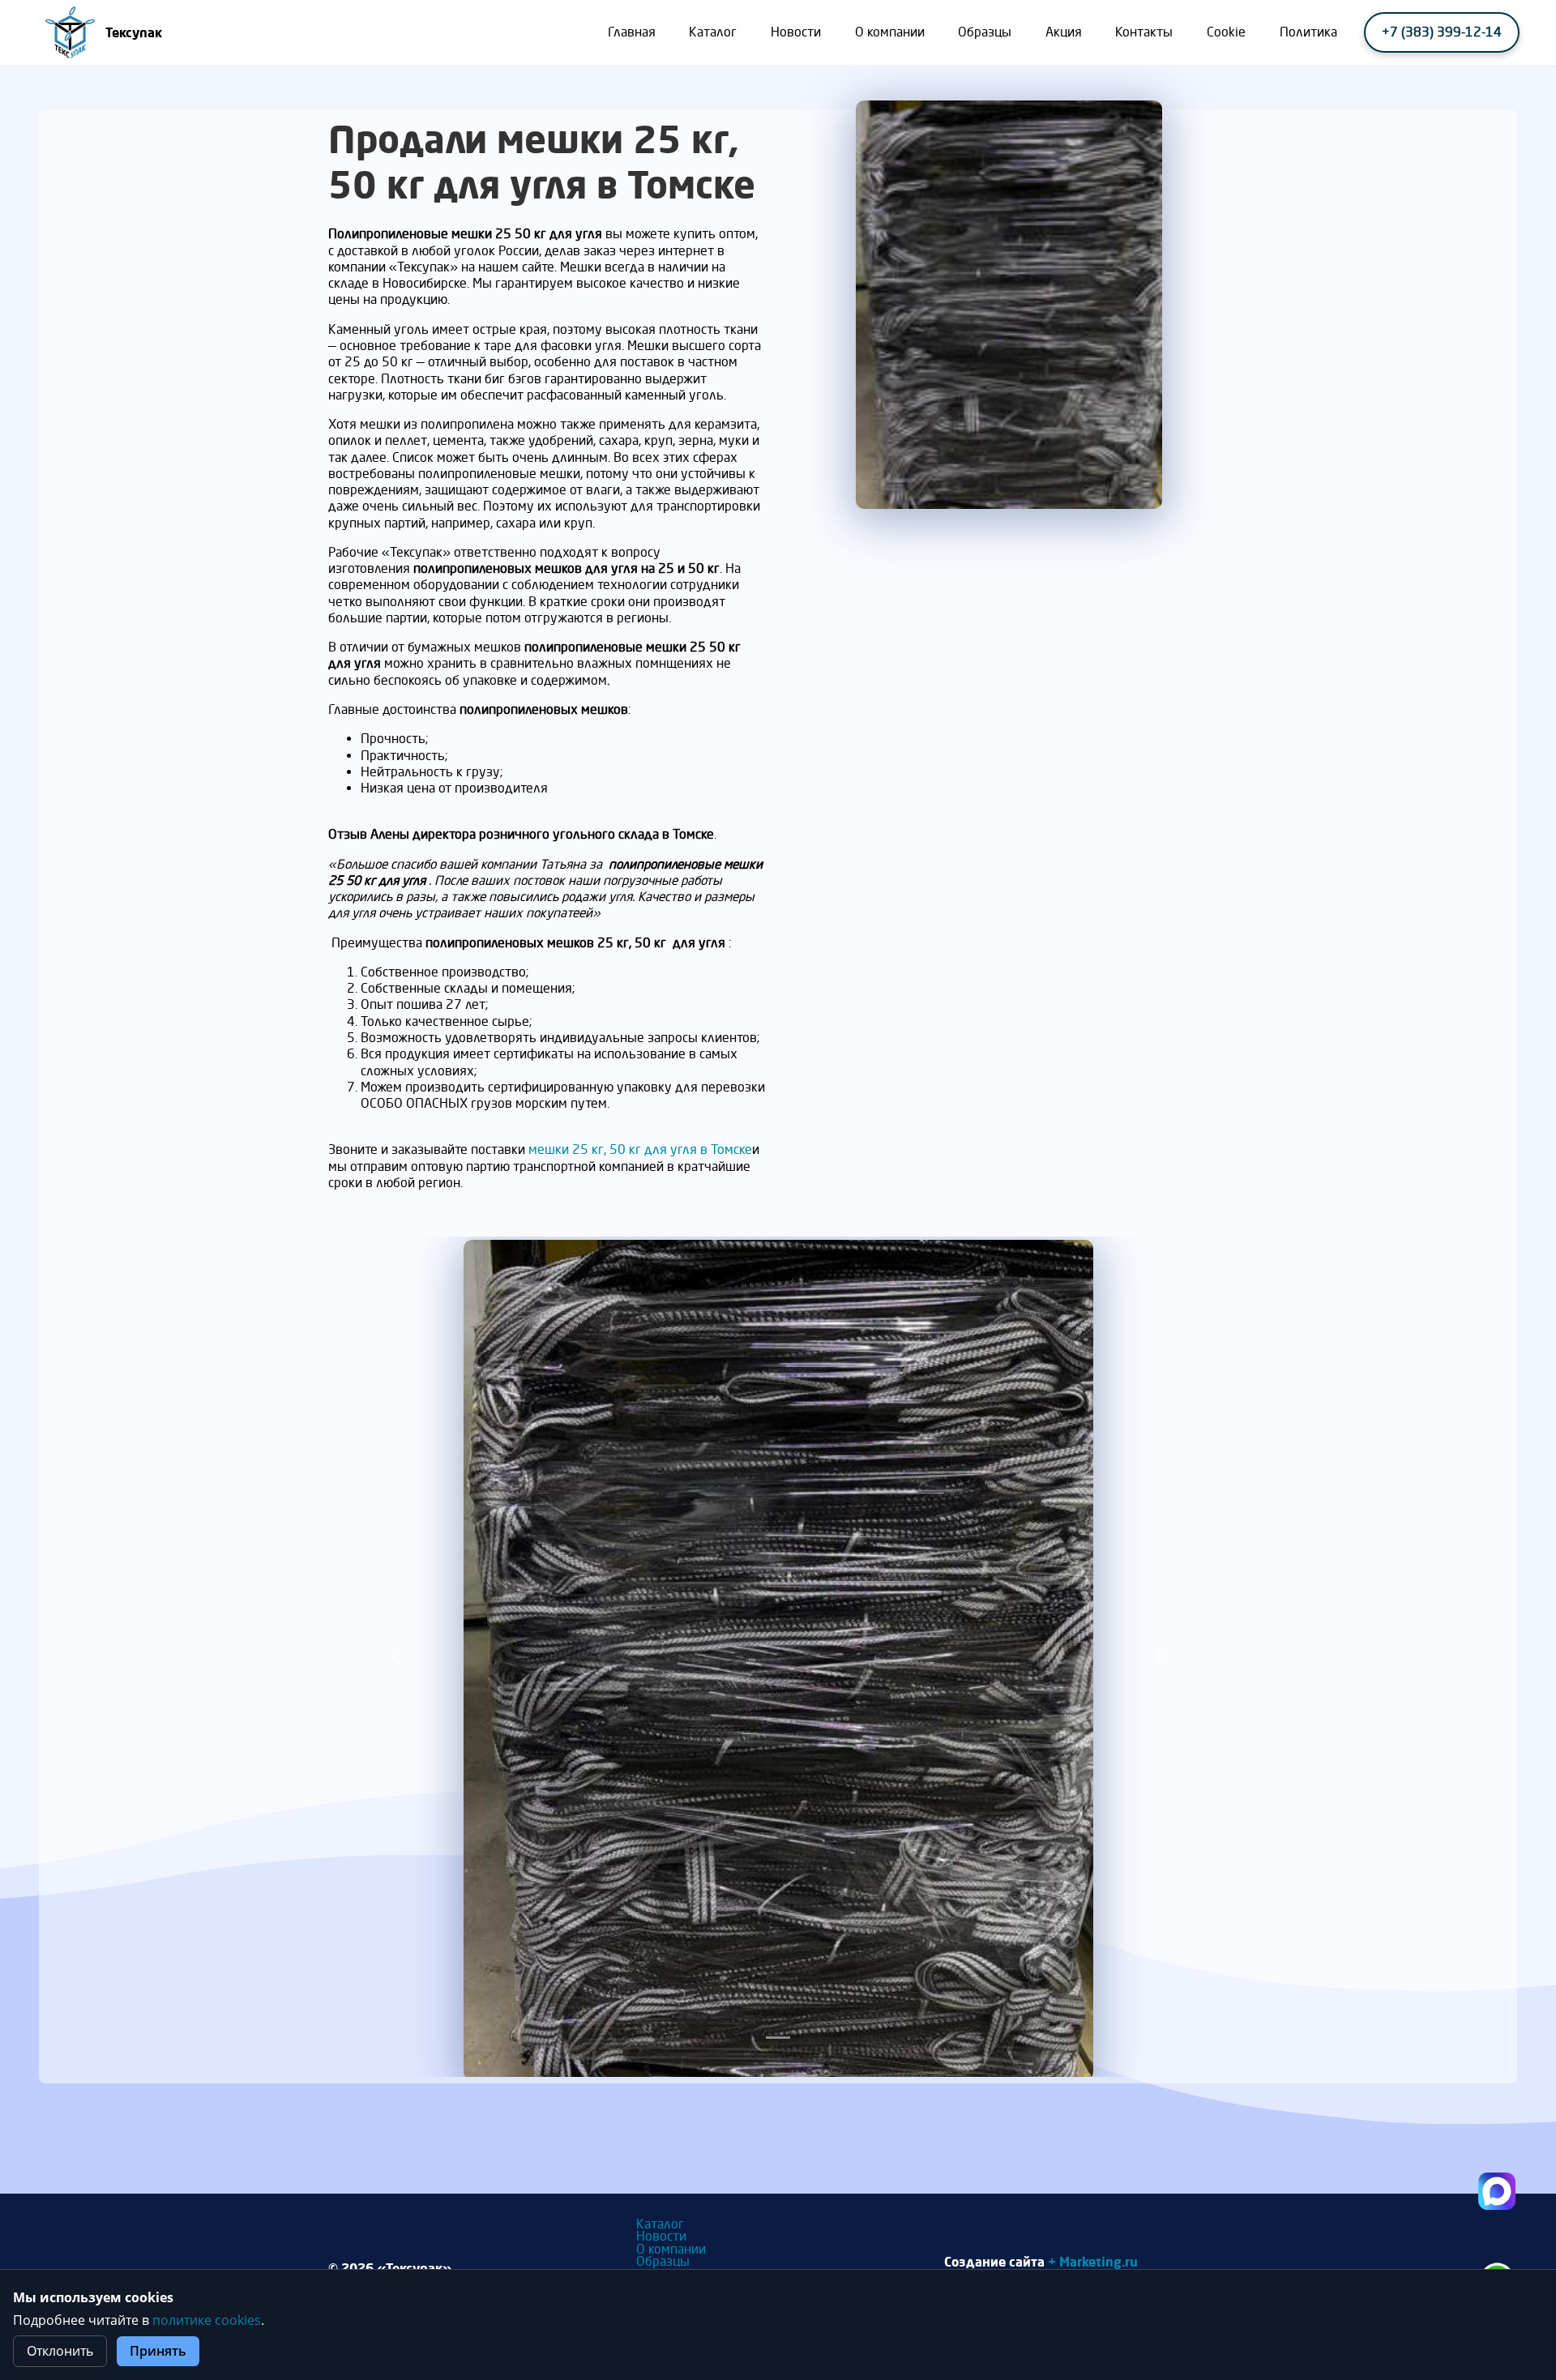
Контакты (1144, 32)
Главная (632, 32)
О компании (890, 32)
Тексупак (134, 32)
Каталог (713, 32)
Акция (1064, 32)
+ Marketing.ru (1093, 2261)
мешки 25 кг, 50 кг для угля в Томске (640, 1149)
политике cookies (207, 2320)
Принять (158, 2351)
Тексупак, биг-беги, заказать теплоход (1497, 2191)
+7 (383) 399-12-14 (1442, 32)
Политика (1308, 32)
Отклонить (60, 2351)
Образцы (985, 32)
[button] (396, 1657)
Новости (796, 32)
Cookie (1226, 32)
